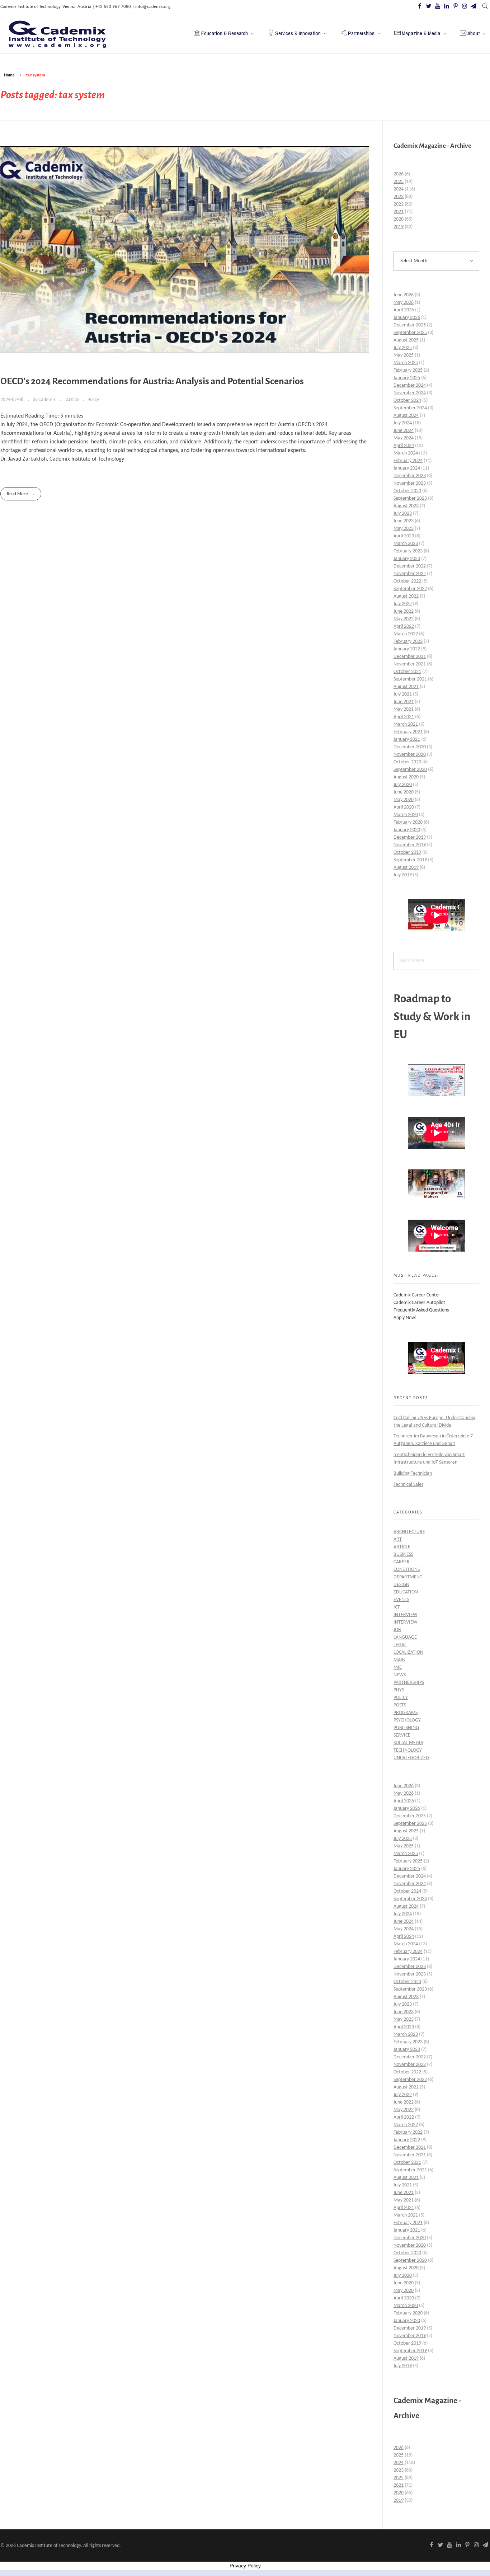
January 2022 (407, 649)
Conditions (407, 1570)
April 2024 (404, 446)
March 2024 (406, 453)
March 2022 (406, 634)
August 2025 (406, 340)
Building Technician (413, 1473)
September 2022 (410, 589)
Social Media (408, 1743)
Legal (400, 1645)
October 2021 (407, 672)
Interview (405, 1615)
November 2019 (410, 845)
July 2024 (403, 423)
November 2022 (410, 574)
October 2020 (407, 762)
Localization (408, 1652)
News (400, 1675)
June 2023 (404, 521)
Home (9, 75)
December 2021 (410, 657)
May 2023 (404, 529)
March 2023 (406, 544)
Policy (93, 400)
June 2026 (404, 295)
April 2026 (404, 310)
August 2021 (406, 687)
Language (405, 1637)
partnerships (409, 1683)
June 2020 (404, 792)
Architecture (409, 1532)
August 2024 (406, 416)
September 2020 (410, 770)
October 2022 (407, 581)
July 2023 (403, 514)
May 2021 (404, 709)
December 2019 (410, 837)
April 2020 (404, 807)
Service (402, 1735)
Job (397, 1630)
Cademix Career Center (417, 1295)
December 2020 (410, 747)
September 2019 (410, 860)
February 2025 (408, 370)
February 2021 (408, 732)
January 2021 (407, 740)
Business (403, 1555)
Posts (400, 1705)
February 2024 (408, 461)
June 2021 (404, 702)
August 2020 (406, 777)
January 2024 (407, 468)
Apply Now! (405, 1318)
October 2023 (407, 491)
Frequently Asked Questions (421, 1310)
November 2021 (410, 664)
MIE (398, 1668)
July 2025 (403, 348)
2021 (399, 212)
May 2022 (404, 619)
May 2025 (404, 355)
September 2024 (410, 408)
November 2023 (410, 483)
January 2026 (407, 318)
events (401, 1600)
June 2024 (404, 431)
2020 (399, 219)
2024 (399, 189)
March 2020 (406, 815)
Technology (408, 1750)
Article (73, 400)
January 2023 (407, 559)
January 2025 (407, 378)
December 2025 (410, 325)
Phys (399, 1690)
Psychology (407, 1720)
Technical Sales (408, 1485)
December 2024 (410, 385)
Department (408, 1577)
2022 (399, 204)
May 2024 (404, 438)
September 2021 (410, 679)
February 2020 (408, 822)
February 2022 (408, 642)
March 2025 (406, 363)
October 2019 (407, 853)
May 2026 (404, 303)
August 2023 (406, 506)
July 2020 (403, 785)
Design (401, 1585)
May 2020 (404, 800)
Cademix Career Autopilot (419, 1303)
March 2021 (406, 724)
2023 (399, 197)
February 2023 (408, 551)
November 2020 (410, 755)
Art (398, 1539)
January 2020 (407, 830)
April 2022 (404, 627)
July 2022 (403, 604)
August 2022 (406, 596)
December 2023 (410, 476)
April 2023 (404, 536)
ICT (397, 1607)
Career (402, 1562)
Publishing (406, 1728)
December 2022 (410, 566)
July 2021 (403, 694)
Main (399, 1660)
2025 (399, 182)
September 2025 (410, 333)
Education (406, 1592)
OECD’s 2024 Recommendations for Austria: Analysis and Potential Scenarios (152, 381)
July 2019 (403, 875)
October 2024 (407, 401)
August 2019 (406, 868)
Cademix (48, 400)
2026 (399, 174)
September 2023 (410, 498)
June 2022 (404, 611)
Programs (406, 1713)
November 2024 (410, 393)
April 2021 (404, 717)
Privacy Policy (245, 2566)
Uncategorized (411, 1758)
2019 (399, 227)
